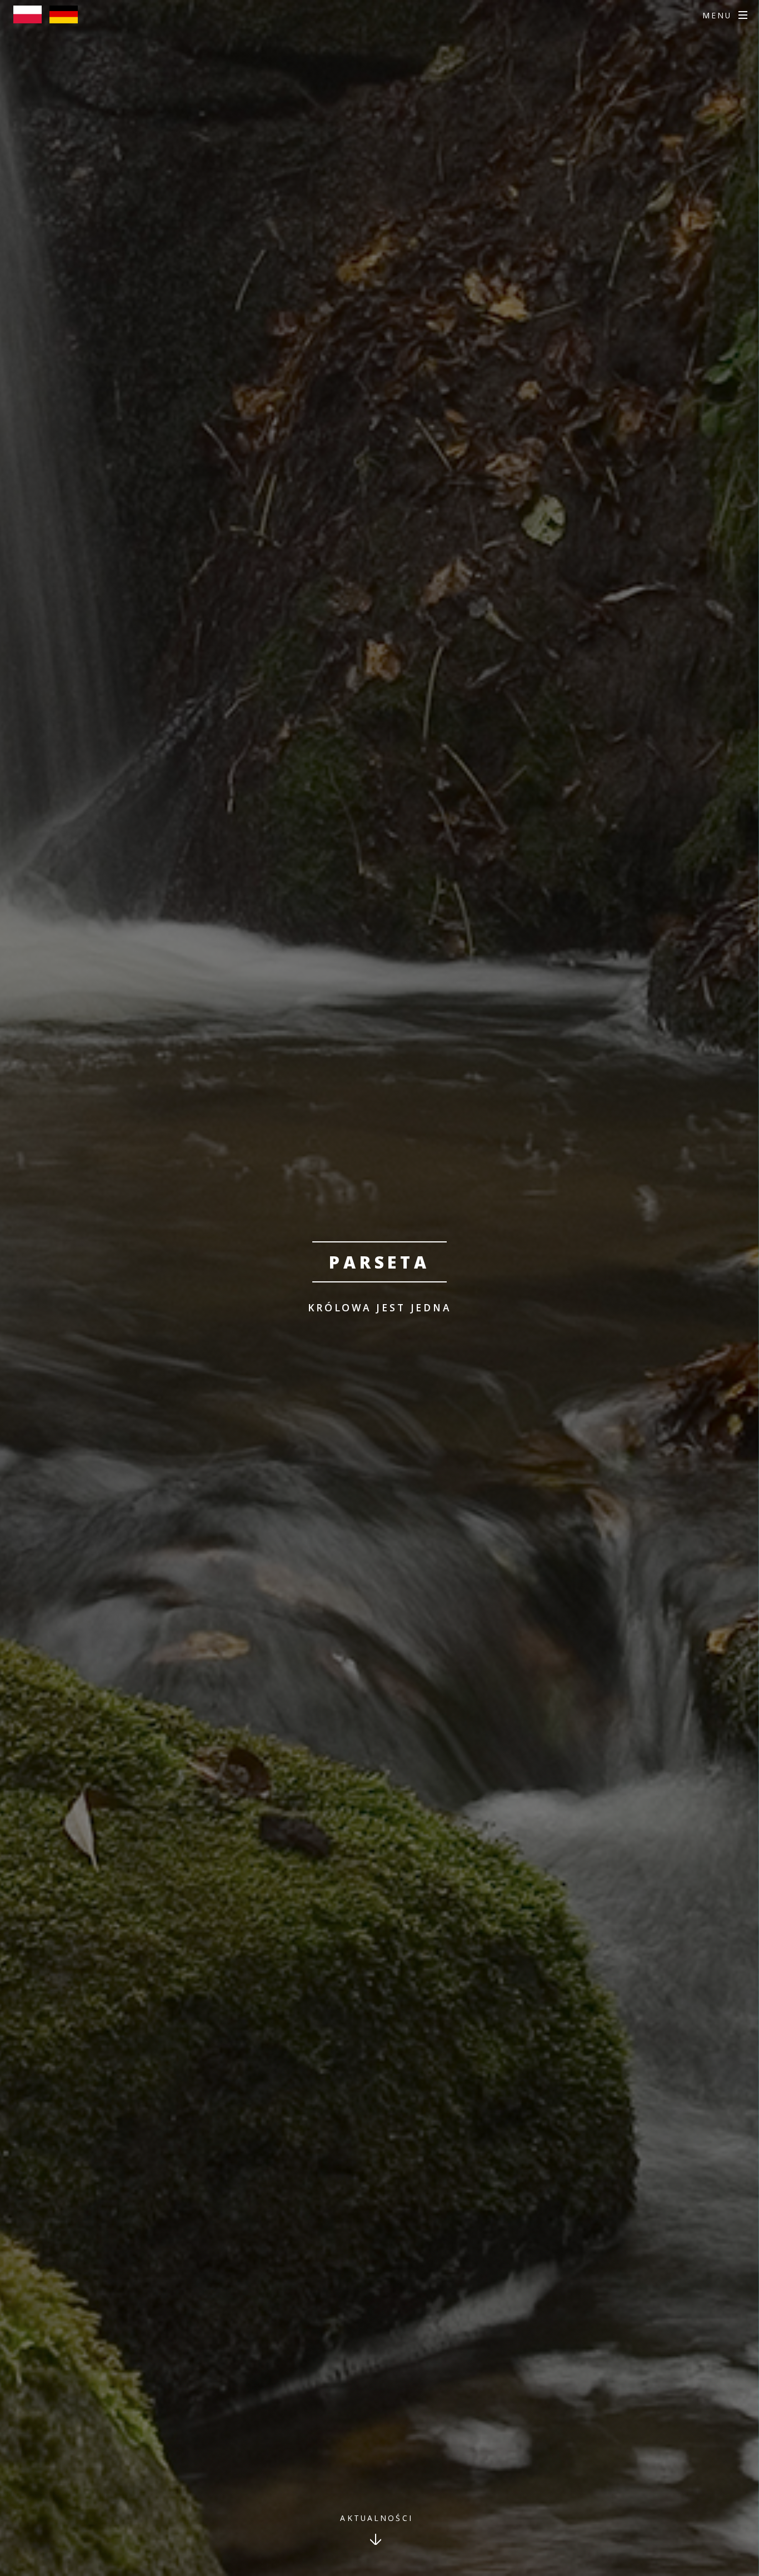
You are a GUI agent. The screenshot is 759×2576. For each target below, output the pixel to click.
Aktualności (376, 2518)
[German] (66, 19)
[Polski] (30, 19)
